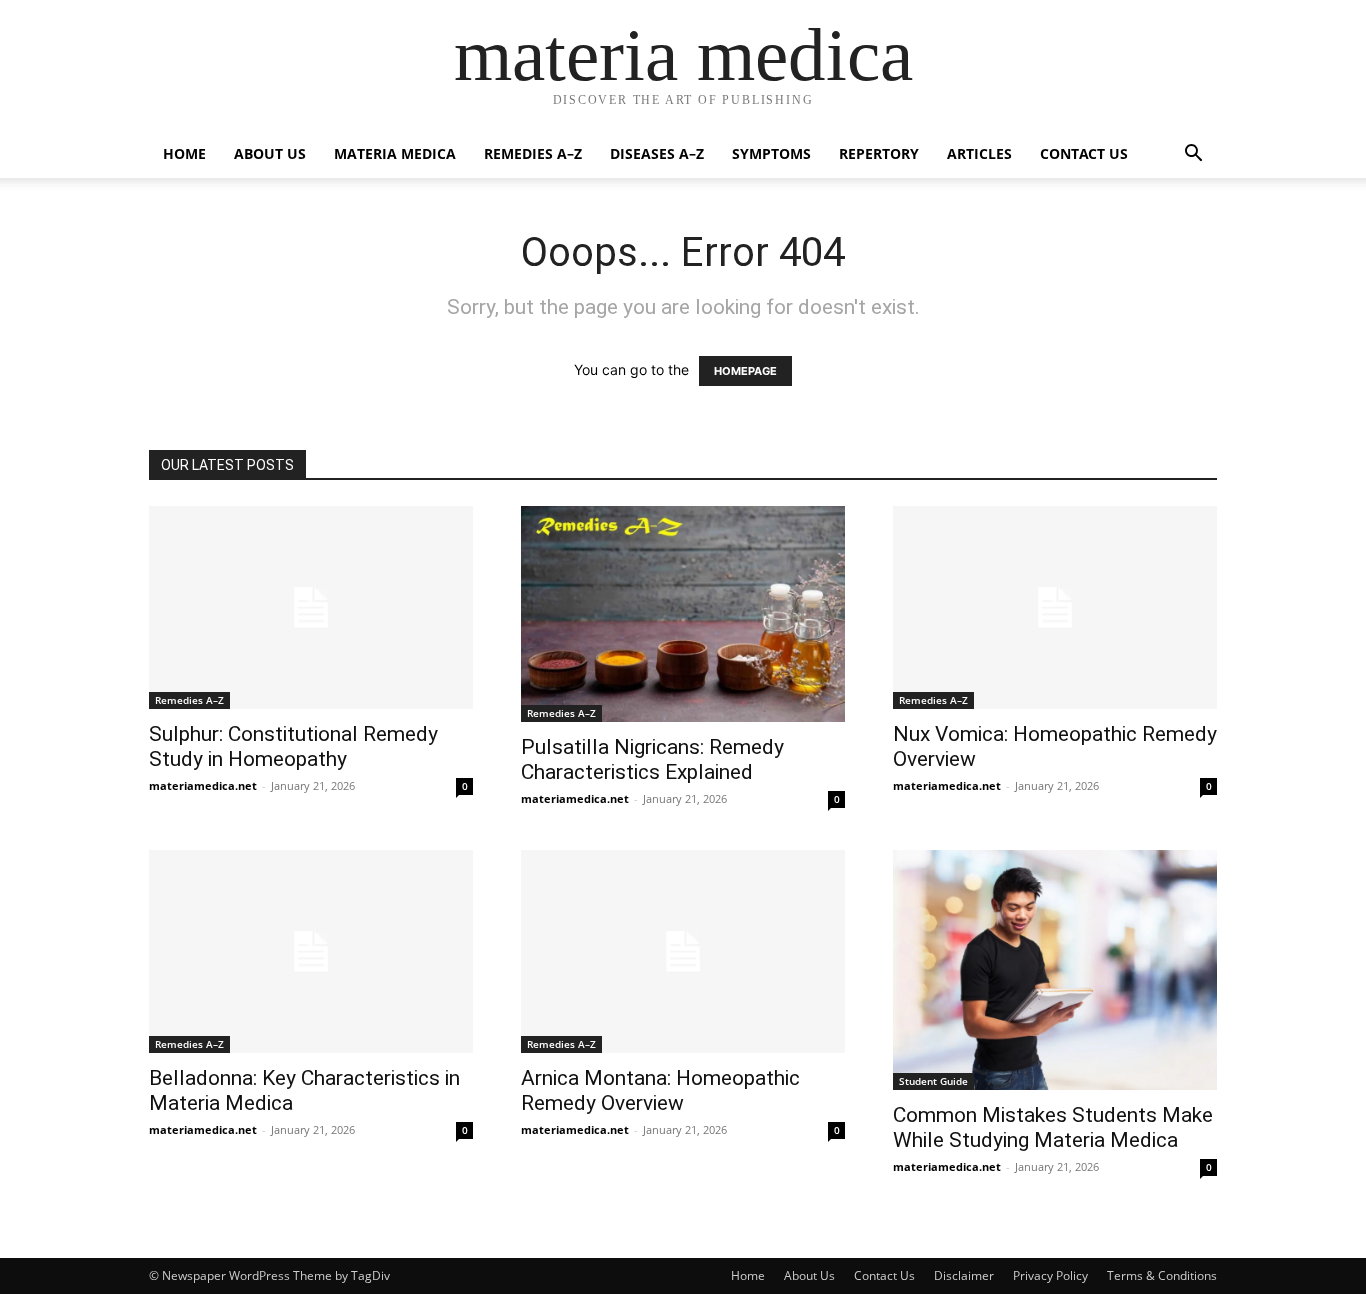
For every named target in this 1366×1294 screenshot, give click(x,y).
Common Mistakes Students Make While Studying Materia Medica (1053, 1127)
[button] (1193, 155)
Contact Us (1084, 153)
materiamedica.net (203, 785)
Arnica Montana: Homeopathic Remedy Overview (660, 1090)
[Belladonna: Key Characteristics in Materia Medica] (311, 951)
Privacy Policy (1050, 1275)
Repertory (879, 153)
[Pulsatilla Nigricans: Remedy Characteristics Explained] (683, 614)
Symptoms (771, 153)
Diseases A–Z (657, 153)
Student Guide (933, 1081)
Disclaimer (964, 1275)
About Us (270, 153)
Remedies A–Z (533, 153)
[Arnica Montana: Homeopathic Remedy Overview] (683, 951)
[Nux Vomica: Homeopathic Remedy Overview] (1055, 607)
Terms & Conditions (1162, 1275)
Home (184, 153)
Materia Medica (395, 153)
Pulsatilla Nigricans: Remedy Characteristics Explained (652, 759)
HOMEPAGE (745, 371)
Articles (979, 153)
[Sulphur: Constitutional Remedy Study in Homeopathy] (311, 607)
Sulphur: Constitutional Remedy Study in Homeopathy (293, 746)
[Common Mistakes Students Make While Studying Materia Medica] (1055, 970)
